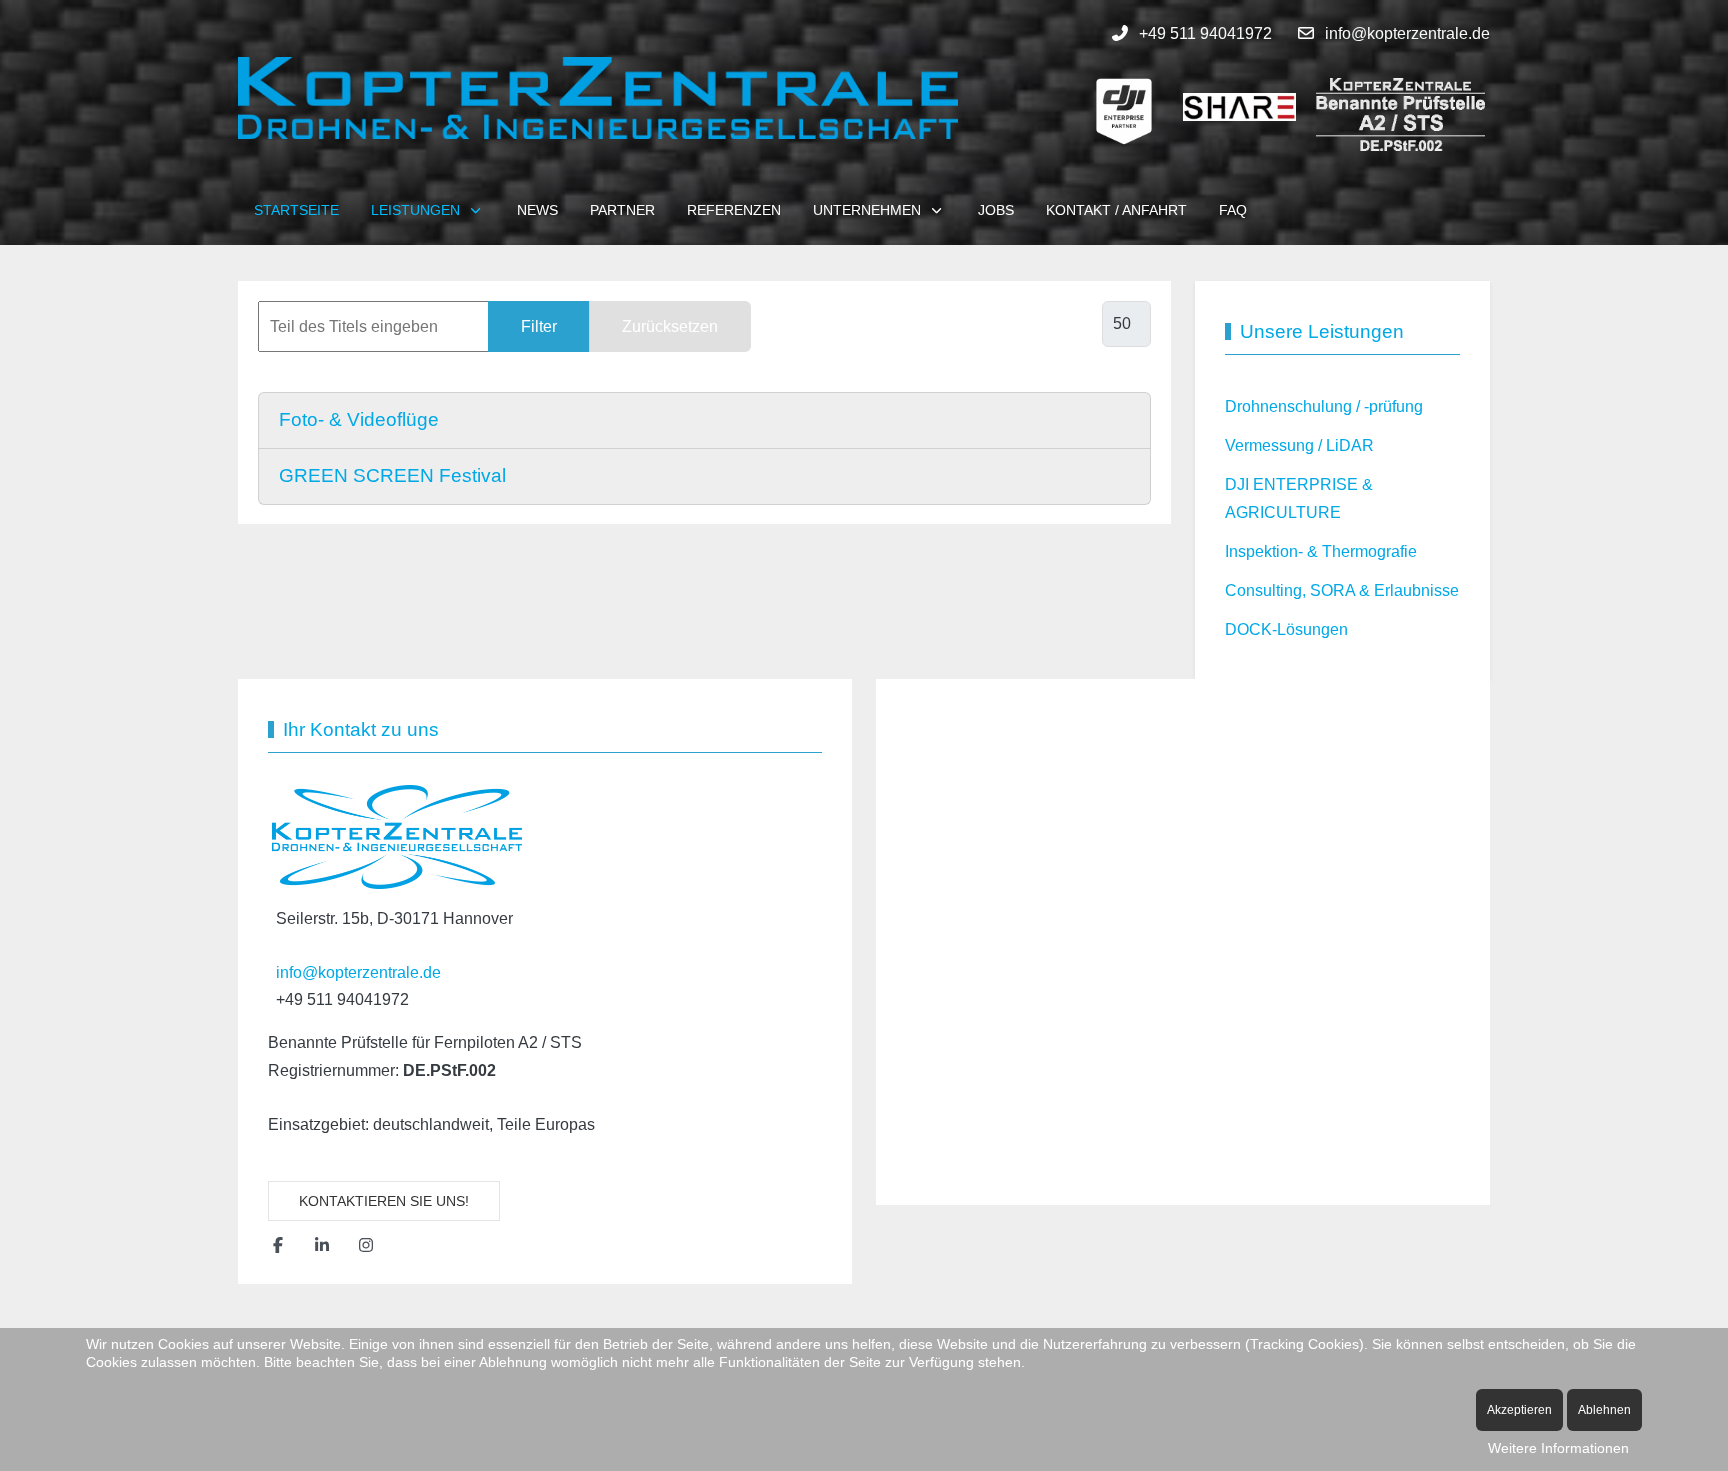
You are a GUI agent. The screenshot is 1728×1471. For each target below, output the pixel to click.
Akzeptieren (1519, 1410)
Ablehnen (1604, 1410)
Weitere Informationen (1558, 1448)
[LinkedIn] (322, 1245)
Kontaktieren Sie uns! (384, 1201)
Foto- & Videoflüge (359, 419)
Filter (539, 326)
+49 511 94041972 (1205, 33)
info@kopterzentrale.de (1407, 33)
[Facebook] (278, 1245)
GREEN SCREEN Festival (392, 475)
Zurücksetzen (670, 326)
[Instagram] (366, 1245)
